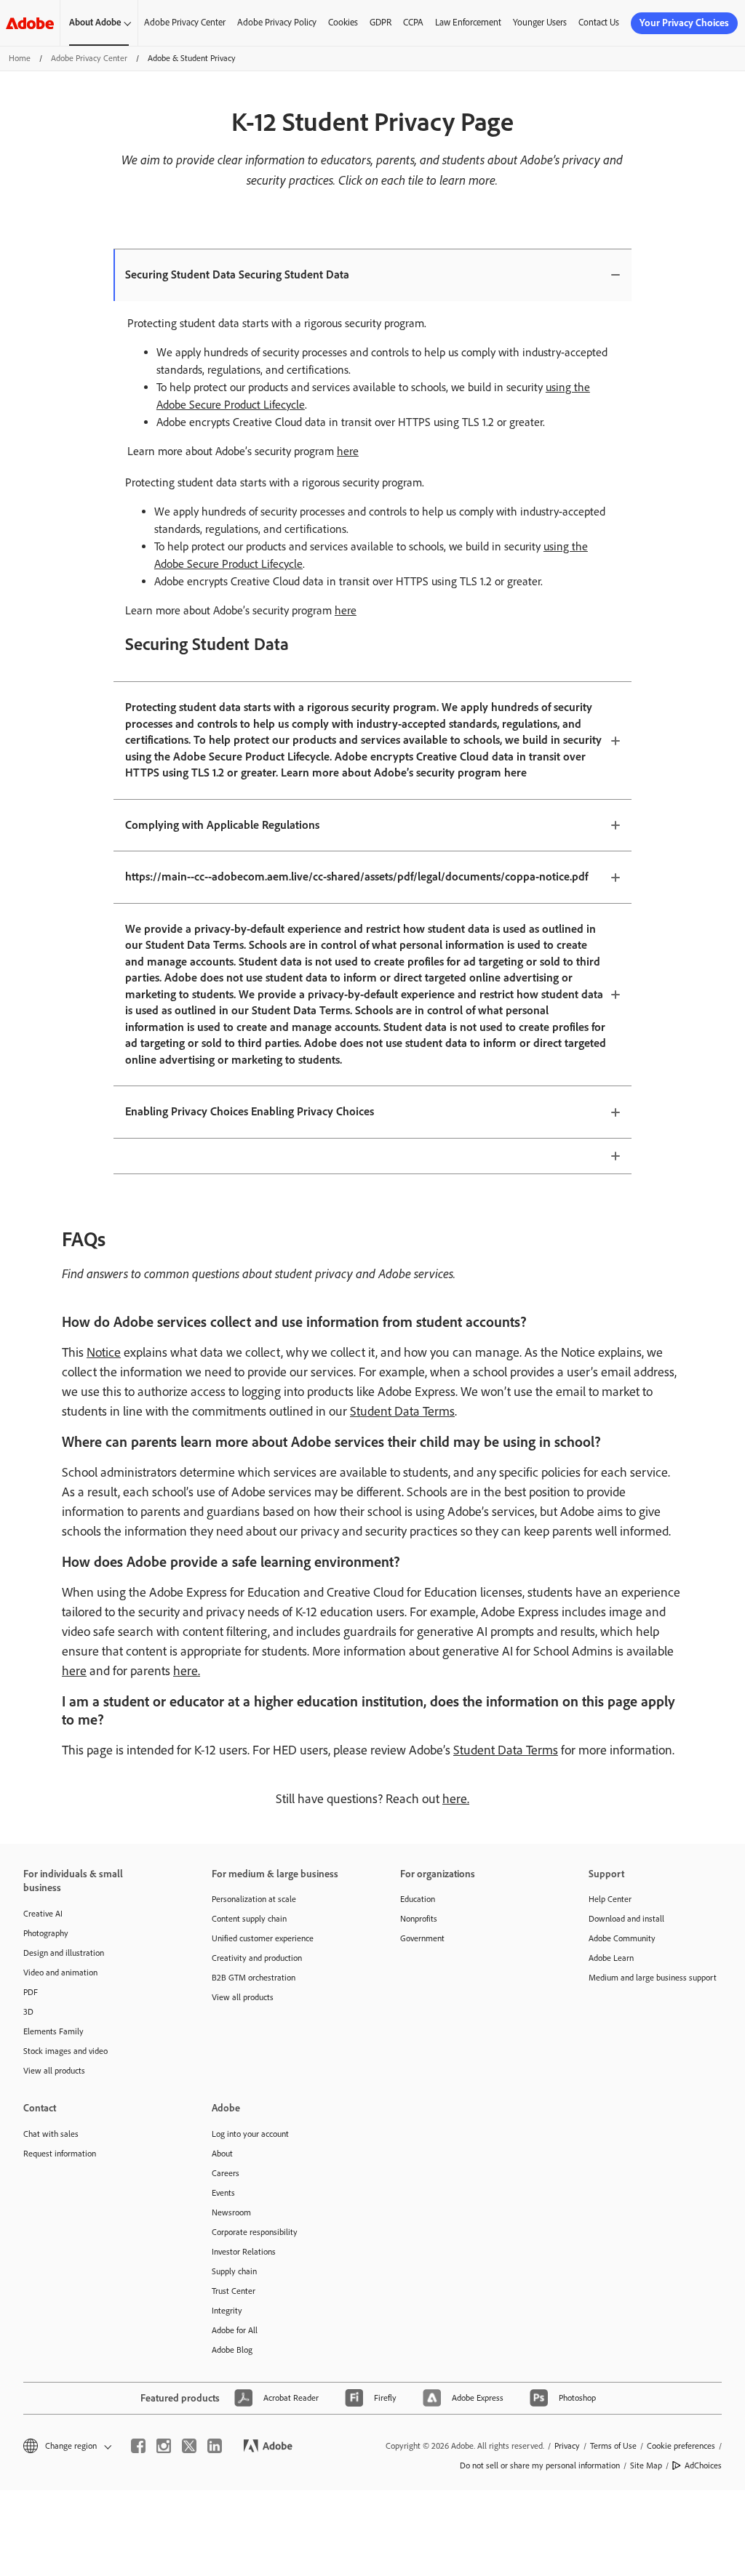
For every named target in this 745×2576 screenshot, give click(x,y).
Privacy (567, 2446)
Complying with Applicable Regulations (222, 825)
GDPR (381, 22)
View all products (54, 2071)
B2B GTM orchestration (254, 1978)
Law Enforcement (468, 22)
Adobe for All (235, 2330)
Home (20, 58)
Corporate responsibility (255, 2232)
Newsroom (231, 2212)
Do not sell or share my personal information (540, 2465)
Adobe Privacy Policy (277, 22)
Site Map (646, 2465)
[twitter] (189, 2446)
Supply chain (234, 2271)
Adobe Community (622, 1938)
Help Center (610, 1899)
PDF (31, 1992)
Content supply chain (249, 1919)
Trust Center (234, 2291)
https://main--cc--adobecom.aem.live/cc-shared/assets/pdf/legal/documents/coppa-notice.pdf (356, 876)
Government (422, 1938)
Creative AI (43, 1914)
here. (187, 1671)
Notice (104, 1352)
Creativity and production (257, 1958)
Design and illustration (64, 1953)
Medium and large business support (653, 1978)
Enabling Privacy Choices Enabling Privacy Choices (250, 1111)
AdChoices (703, 2465)
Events (223, 2193)
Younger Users (540, 22)
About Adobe (95, 22)
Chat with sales (51, 2134)
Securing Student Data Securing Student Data (237, 274)
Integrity (227, 2311)
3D (28, 2012)
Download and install (626, 1919)
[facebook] (138, 2446)
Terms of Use (613, 2446)
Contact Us (599, 22)
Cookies (343, 22)
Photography (46, 1933)
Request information (60, 2154)
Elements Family (53, 2031)
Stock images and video (65, 2051)
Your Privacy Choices (684, 23)
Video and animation (60, 1973)
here (348, 451)
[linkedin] (215, 2446)
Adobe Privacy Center (185, 22)
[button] (66, 2446)
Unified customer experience (263, 1938)
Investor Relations (244, 2252)
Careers (226, 2173)
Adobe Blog (232, 2350)
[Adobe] (30, 23)
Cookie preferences (681, 2446)
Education (418, 1899)
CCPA (413, 22)
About (222, 2154)
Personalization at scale (254, 1899)
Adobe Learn (611, 1958)
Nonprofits (419, 1919)
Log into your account (250, 2134)
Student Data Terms (402, 1411)
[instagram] (164, 2446)
